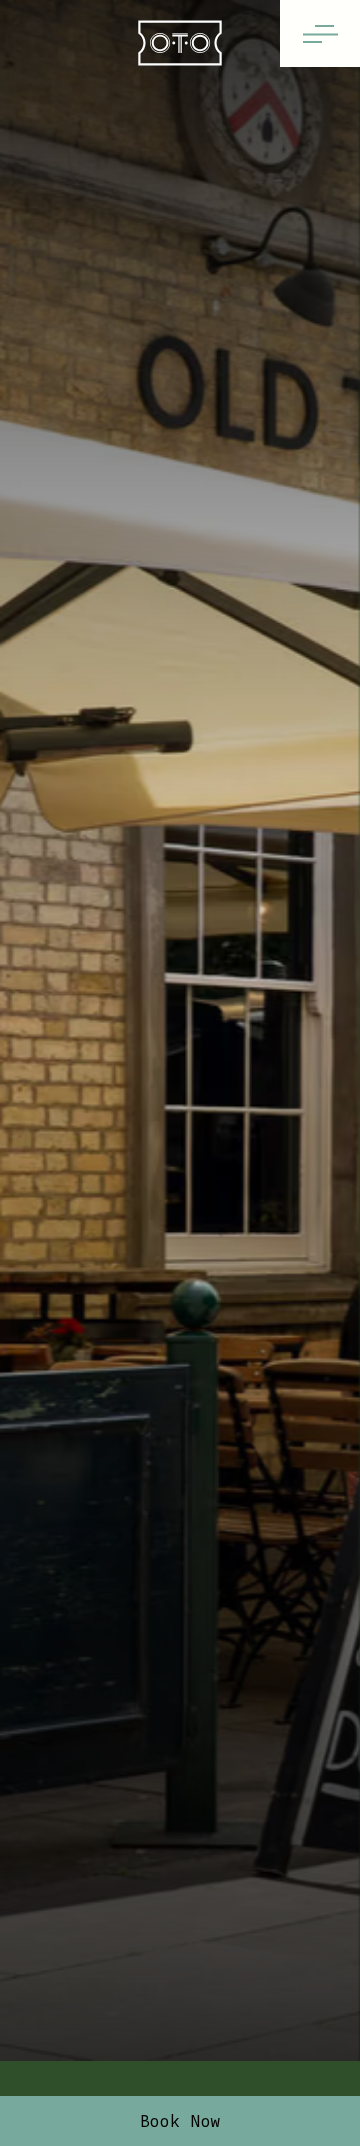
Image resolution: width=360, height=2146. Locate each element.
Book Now (180, 2121)
